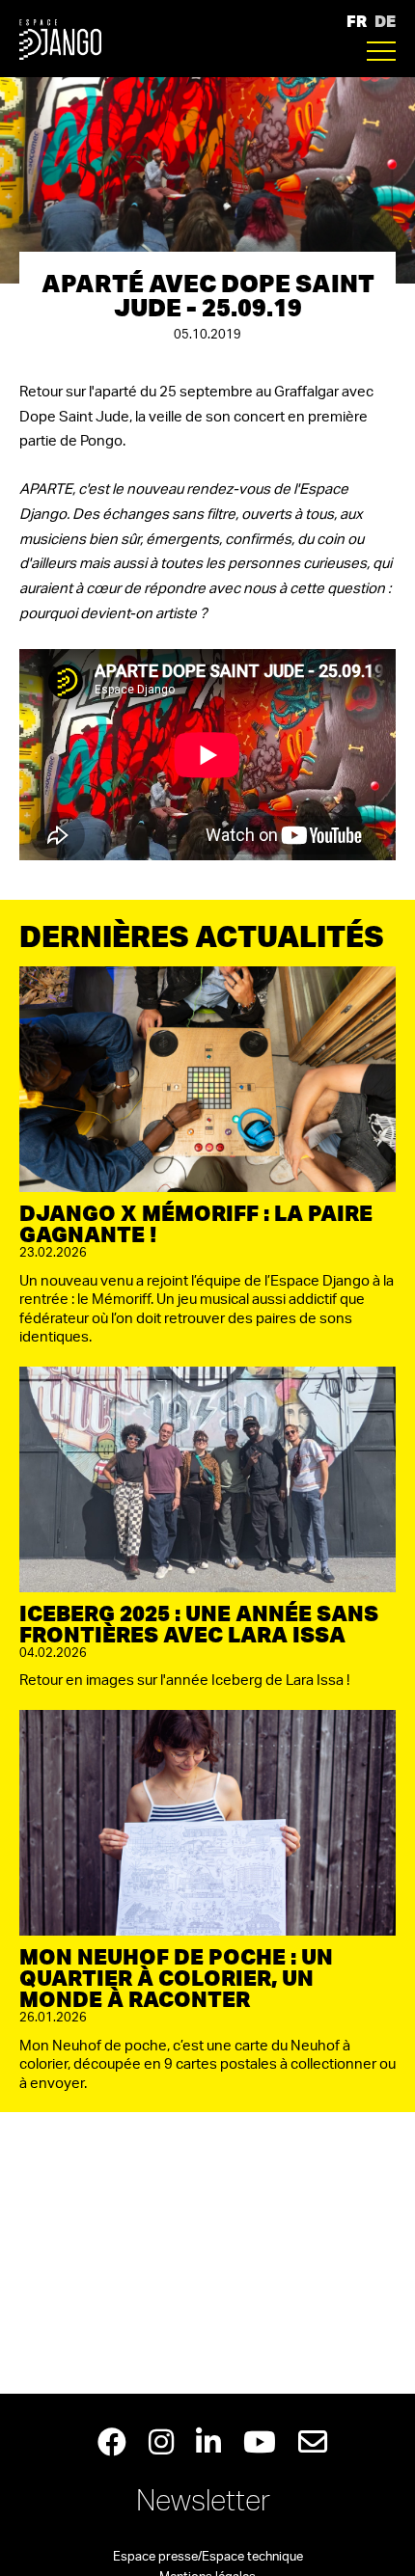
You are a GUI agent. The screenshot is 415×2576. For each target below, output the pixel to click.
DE (385, 21)
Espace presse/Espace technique (208, 2557)
